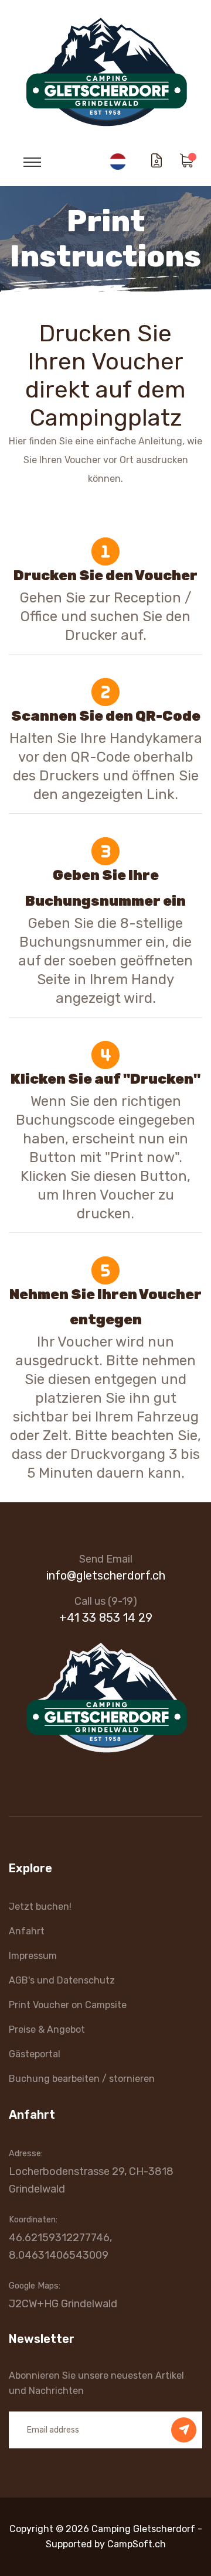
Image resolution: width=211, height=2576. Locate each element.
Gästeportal (35, 2054)
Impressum (33, 1956)
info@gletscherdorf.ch (106, 1575)
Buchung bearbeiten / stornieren (82, 2079)
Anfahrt (27, 1931)
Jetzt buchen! (40, 1907)
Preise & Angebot (47, 2029)
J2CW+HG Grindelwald (63, 2304)
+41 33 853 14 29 (106, 1618)
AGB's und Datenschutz (62, 1980)
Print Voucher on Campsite (68, 2005)
